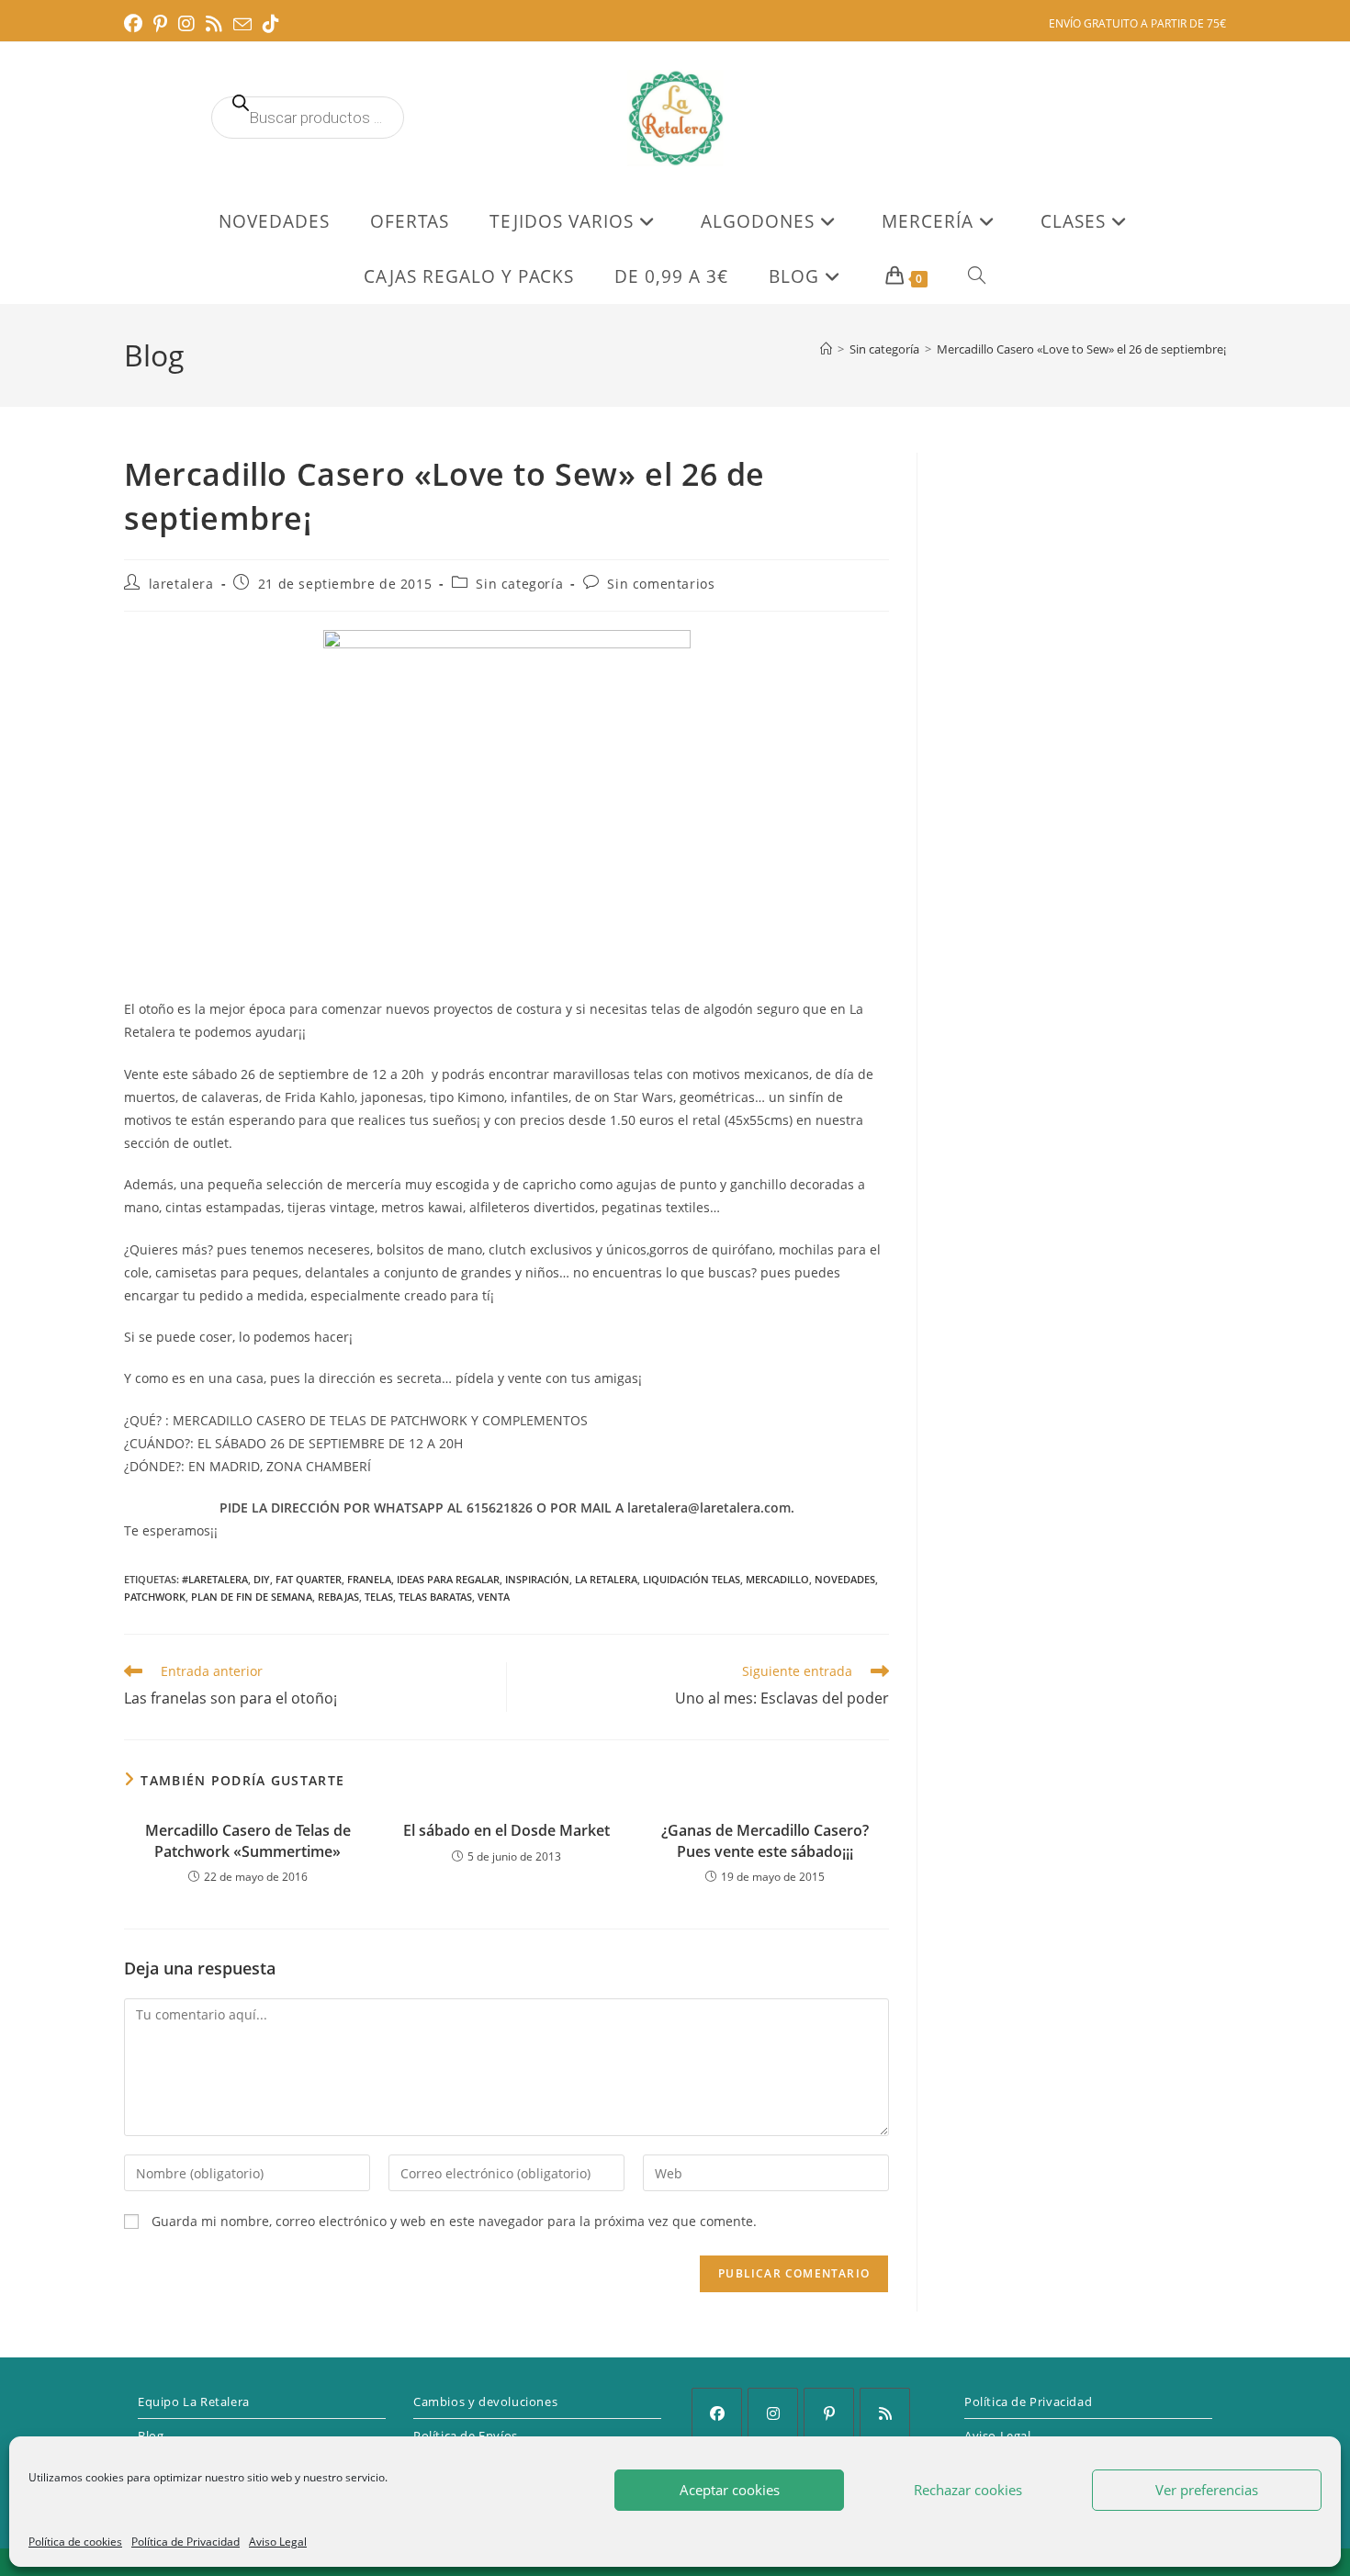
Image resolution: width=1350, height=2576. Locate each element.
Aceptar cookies (730, 2490)
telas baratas (435, 1597)
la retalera (606, 1579)
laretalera (181, 584)
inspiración (537, 1579)
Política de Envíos (466, 2435)
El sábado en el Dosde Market (506, 1830)
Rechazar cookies (968, 2490)
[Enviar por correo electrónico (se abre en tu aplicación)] (242, 25)
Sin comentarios (661, 584)
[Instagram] (773, 2413)
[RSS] (885, 2413)
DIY (262, 1579)
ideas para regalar (448, 1579)
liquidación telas (692, 1579)
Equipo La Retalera (194, 2402)
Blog (151, 2435)
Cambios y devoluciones (485, 2402)
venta (494, 1597)
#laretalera (215, 1579)
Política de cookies (75, 2542)
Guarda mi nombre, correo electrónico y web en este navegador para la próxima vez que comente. (454, 2221)
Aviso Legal (278, 2542)
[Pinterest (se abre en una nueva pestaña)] (160, 24)
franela (369, 1579)
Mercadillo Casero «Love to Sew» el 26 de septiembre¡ (1081, 349)
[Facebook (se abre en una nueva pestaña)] (136, 24)
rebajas (338, 1597)
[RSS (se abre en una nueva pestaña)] (214, 24)
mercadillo (777, 1579)
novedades (845, 1579)
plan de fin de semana (252, 1597)
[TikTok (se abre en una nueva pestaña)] (271, 24)
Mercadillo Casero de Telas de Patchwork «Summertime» (248, 1840)
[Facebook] (717, 2413)
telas (379, 1597)
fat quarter (309, 1579)
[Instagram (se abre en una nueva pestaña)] (186, 24)
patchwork (155, 1597)
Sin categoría (519, 584)
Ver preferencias (1207, 2490)
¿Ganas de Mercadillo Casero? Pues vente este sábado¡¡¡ (765, 1840)
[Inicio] (826, 349)
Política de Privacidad (186, 2542)
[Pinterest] (829, 2413)
